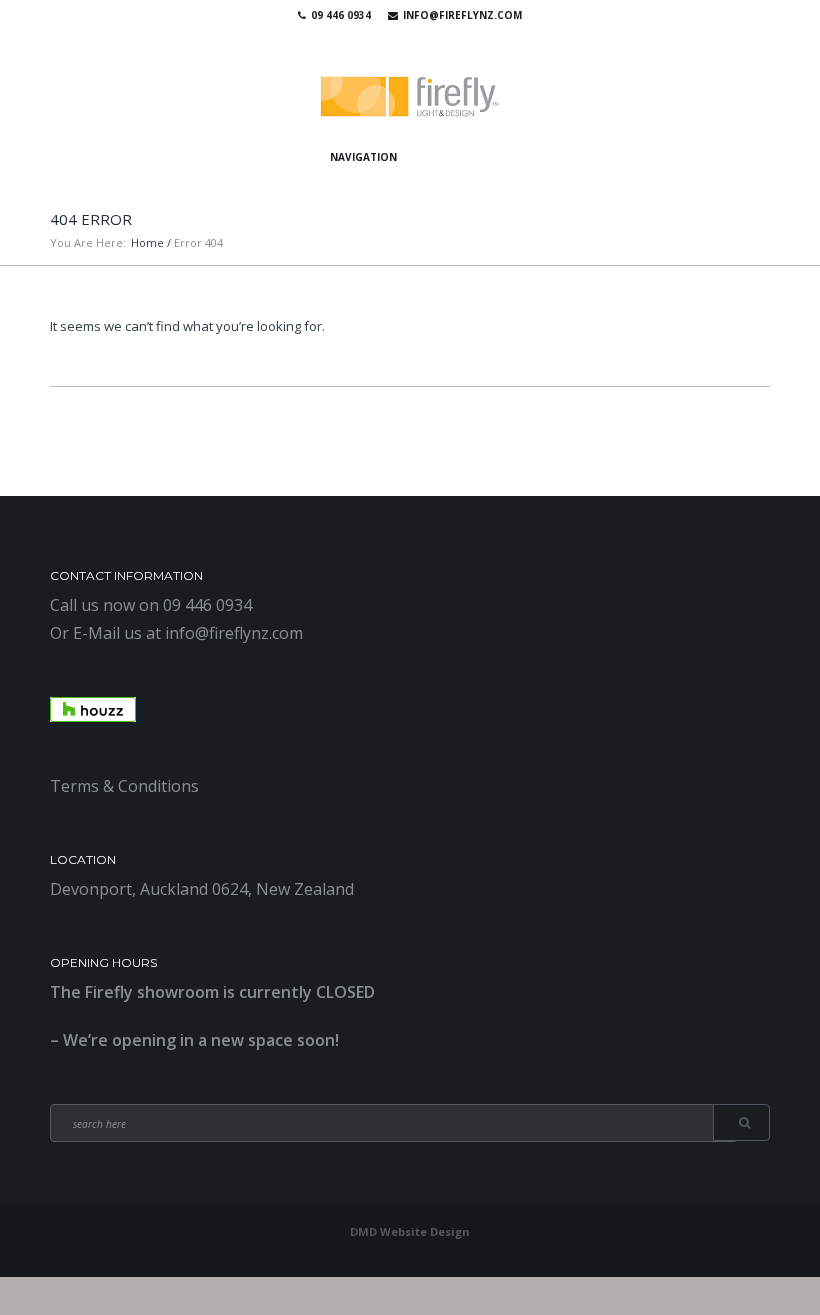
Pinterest (434, 40)
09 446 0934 (341, 15)
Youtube (405, 40)
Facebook (376, 40)
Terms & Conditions (124, 786)
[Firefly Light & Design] (410, 97)
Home (147, 242)
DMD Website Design (410, 1231)
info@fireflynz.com (462, 15)
